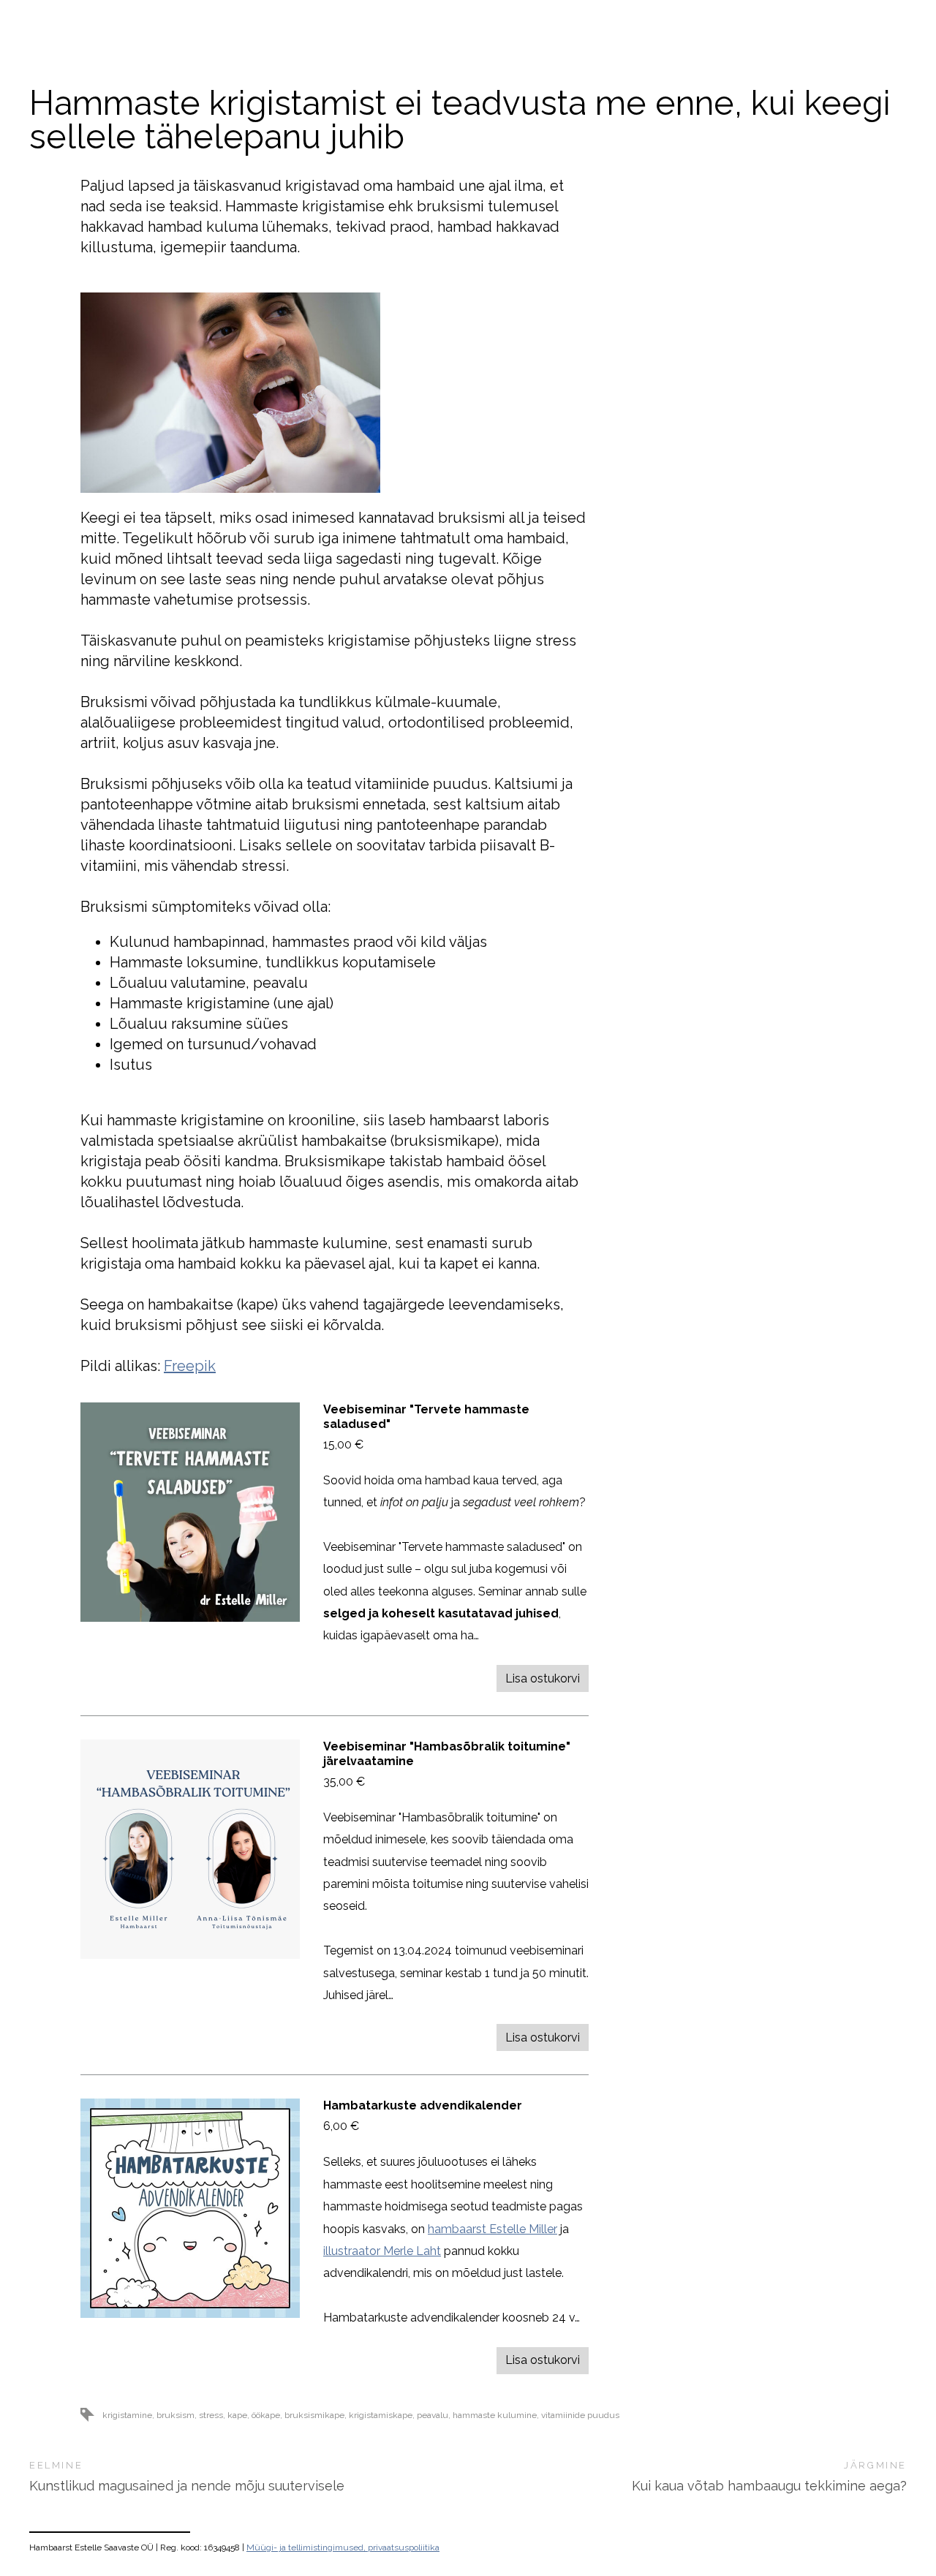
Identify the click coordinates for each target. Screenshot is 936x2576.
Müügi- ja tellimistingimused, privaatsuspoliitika (343, 2547)
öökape (266, 2415)
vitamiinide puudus (580, 2415)
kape (237, 2415)
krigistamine (127, 2415)
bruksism (175, 2415)
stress (211, 2415)
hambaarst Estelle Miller (492, 2229)
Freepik (190, 1366)
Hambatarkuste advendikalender (423, 2105)
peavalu (433, 2415)
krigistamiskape (381, 2415)
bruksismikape (314, 2415)
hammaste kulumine (495, 2415)
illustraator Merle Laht (382, 2251)
